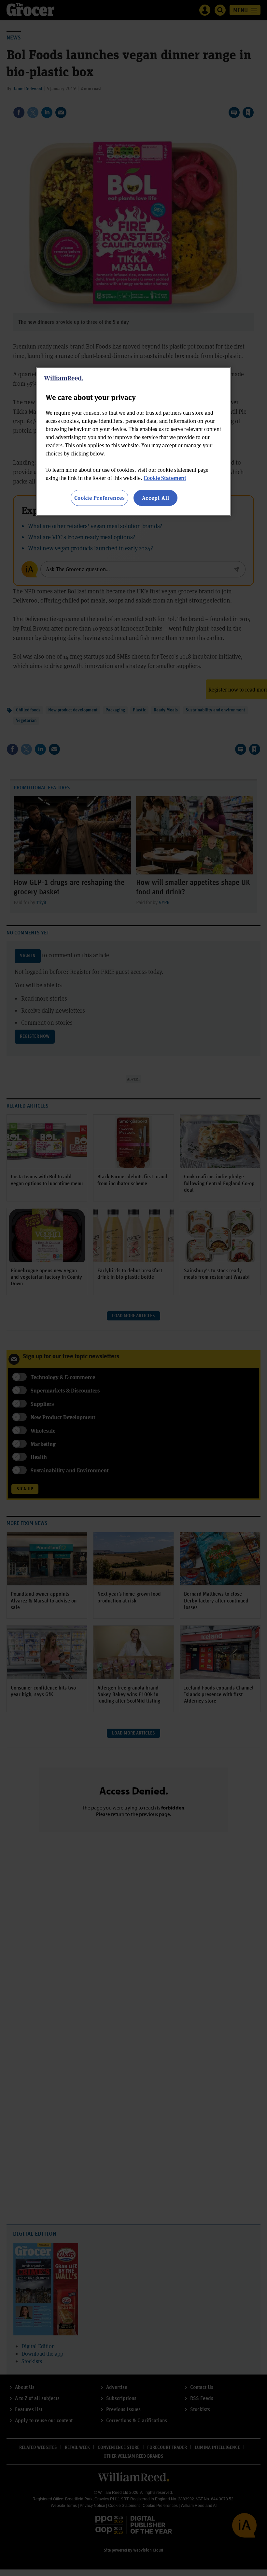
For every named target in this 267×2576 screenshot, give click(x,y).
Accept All (156, 498)
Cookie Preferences (99, 498)
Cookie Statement (165, 478)
